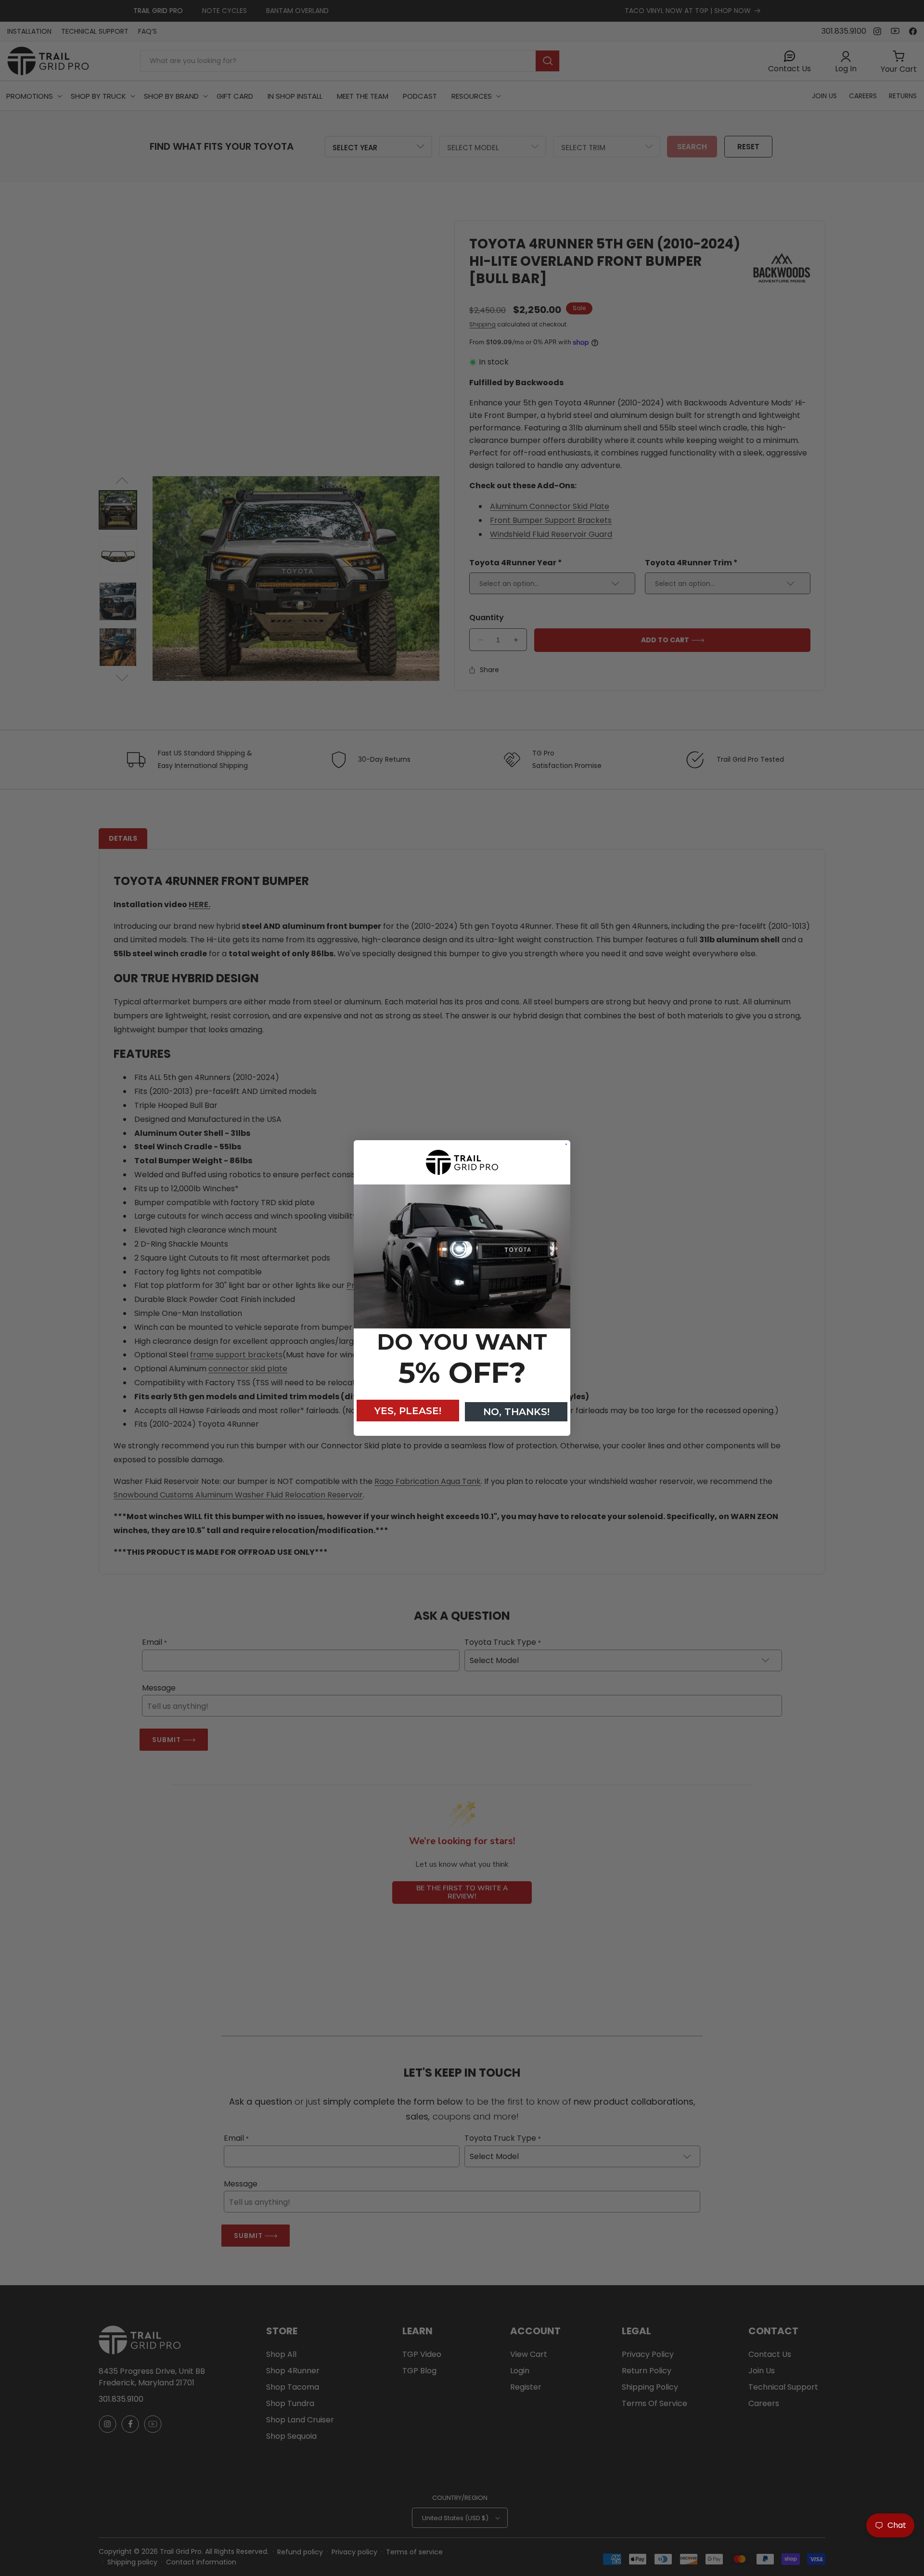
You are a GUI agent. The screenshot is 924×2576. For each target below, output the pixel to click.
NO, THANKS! (516, 1412)
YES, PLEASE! (408, 1411)
